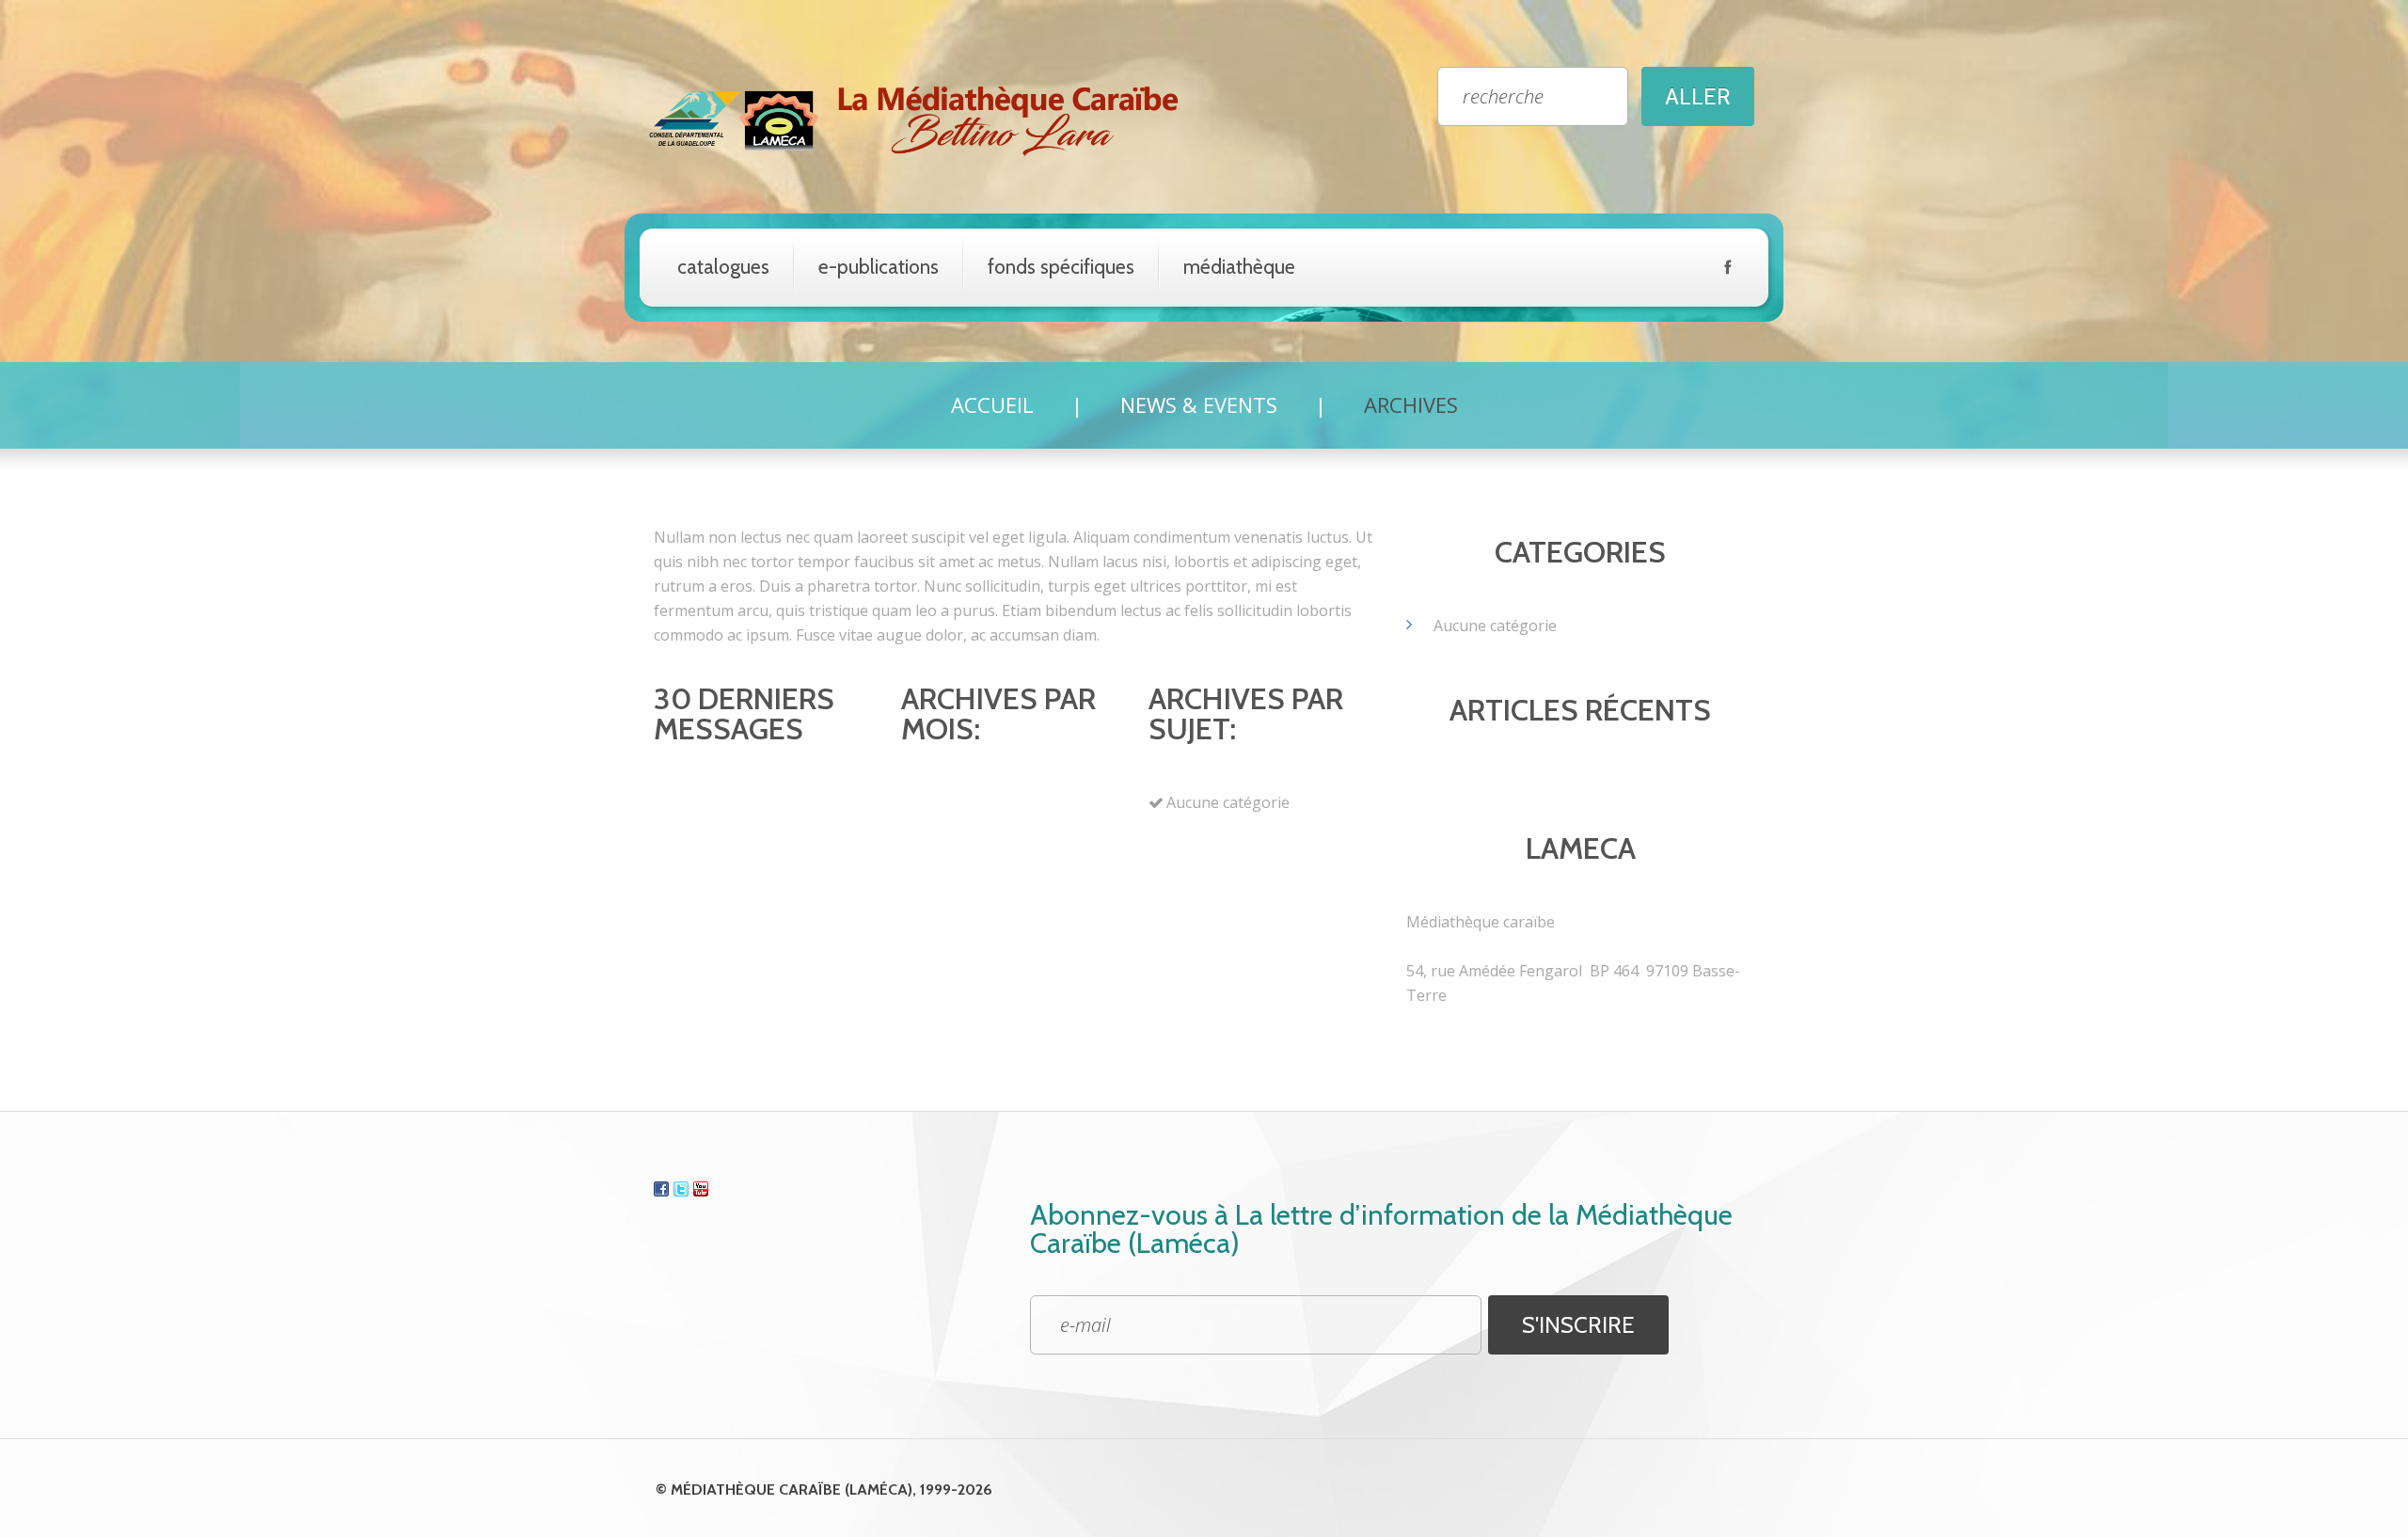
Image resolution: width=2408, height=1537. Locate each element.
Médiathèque (1239, 267)
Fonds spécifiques (1061, 267)
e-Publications (879, 267)
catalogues (723, 267)
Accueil (992, 404)
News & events (1199, 404)
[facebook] (1727, 271)
